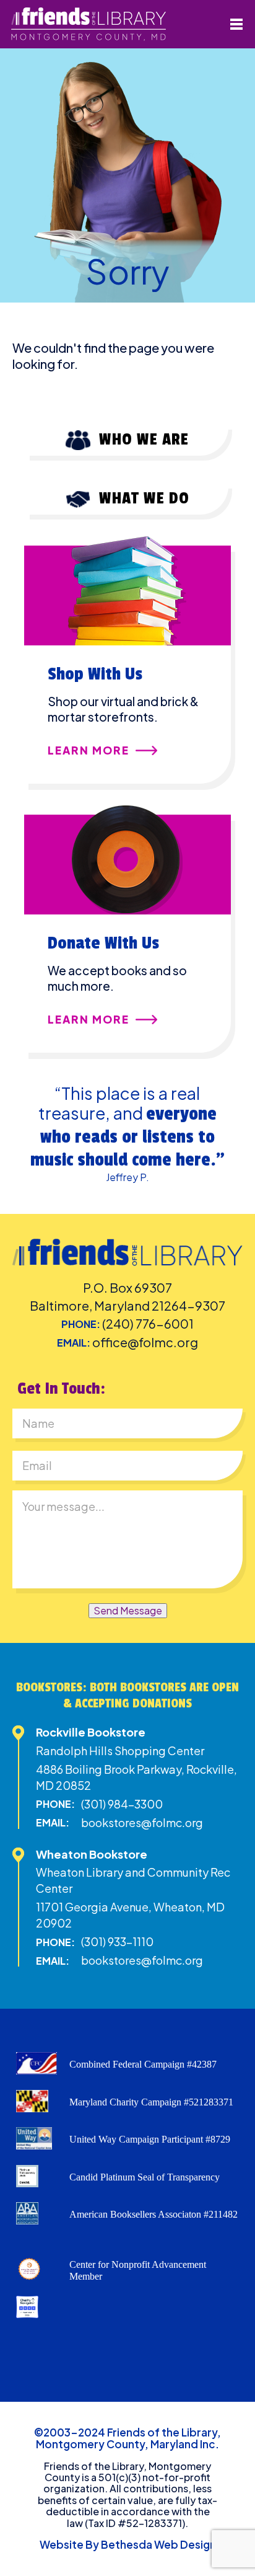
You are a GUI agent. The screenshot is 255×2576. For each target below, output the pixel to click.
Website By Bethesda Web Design (128, 2544)
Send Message (128, 1610)
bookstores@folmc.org (142, 1822)
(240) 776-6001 (148, 1323)
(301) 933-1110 (117, 1941)
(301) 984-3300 (122, 1804)
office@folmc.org (145, 1342)
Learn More (89, 751)
